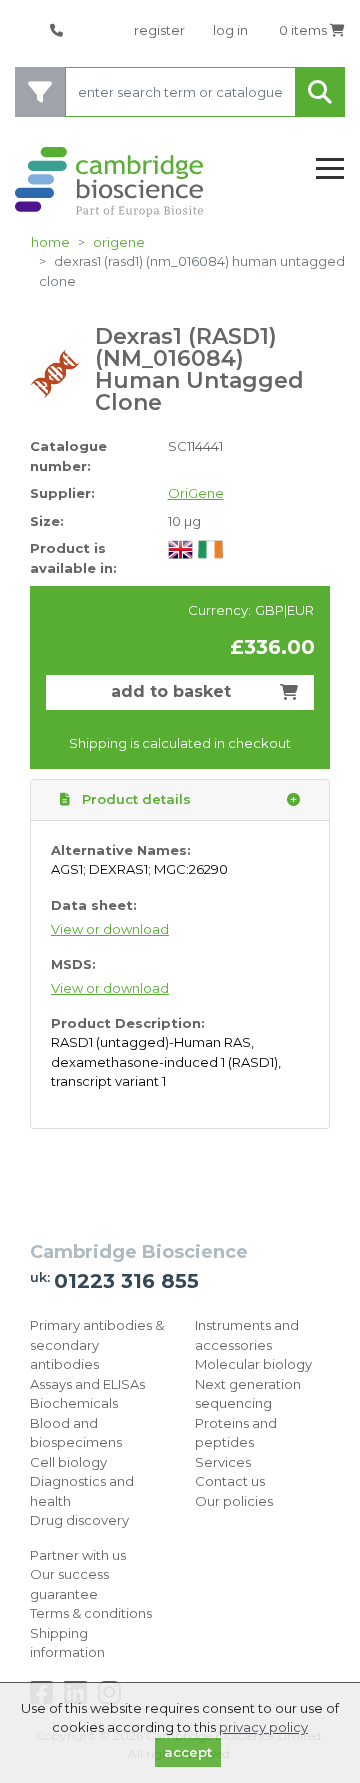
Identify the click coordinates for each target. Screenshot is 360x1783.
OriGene (119, 242)
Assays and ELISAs (87, 1384)
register (159, 30)
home (50, 242)
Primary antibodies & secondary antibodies (97, 1344)
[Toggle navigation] (330, 169)
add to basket (171, 691)
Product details (134, 799)
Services (223, 1462)
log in (230, 30)
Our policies (234, 1501)
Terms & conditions (91, 1613)
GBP (269, 610)
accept (188, 1752)
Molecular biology (253, 1364)
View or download (110, 929)
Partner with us (78, 1555)
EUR (300, 610)
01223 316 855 (126, 1281)
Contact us (230, 1481)
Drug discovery (79, 1520)
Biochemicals (74, 1403)
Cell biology (68, 1462)
